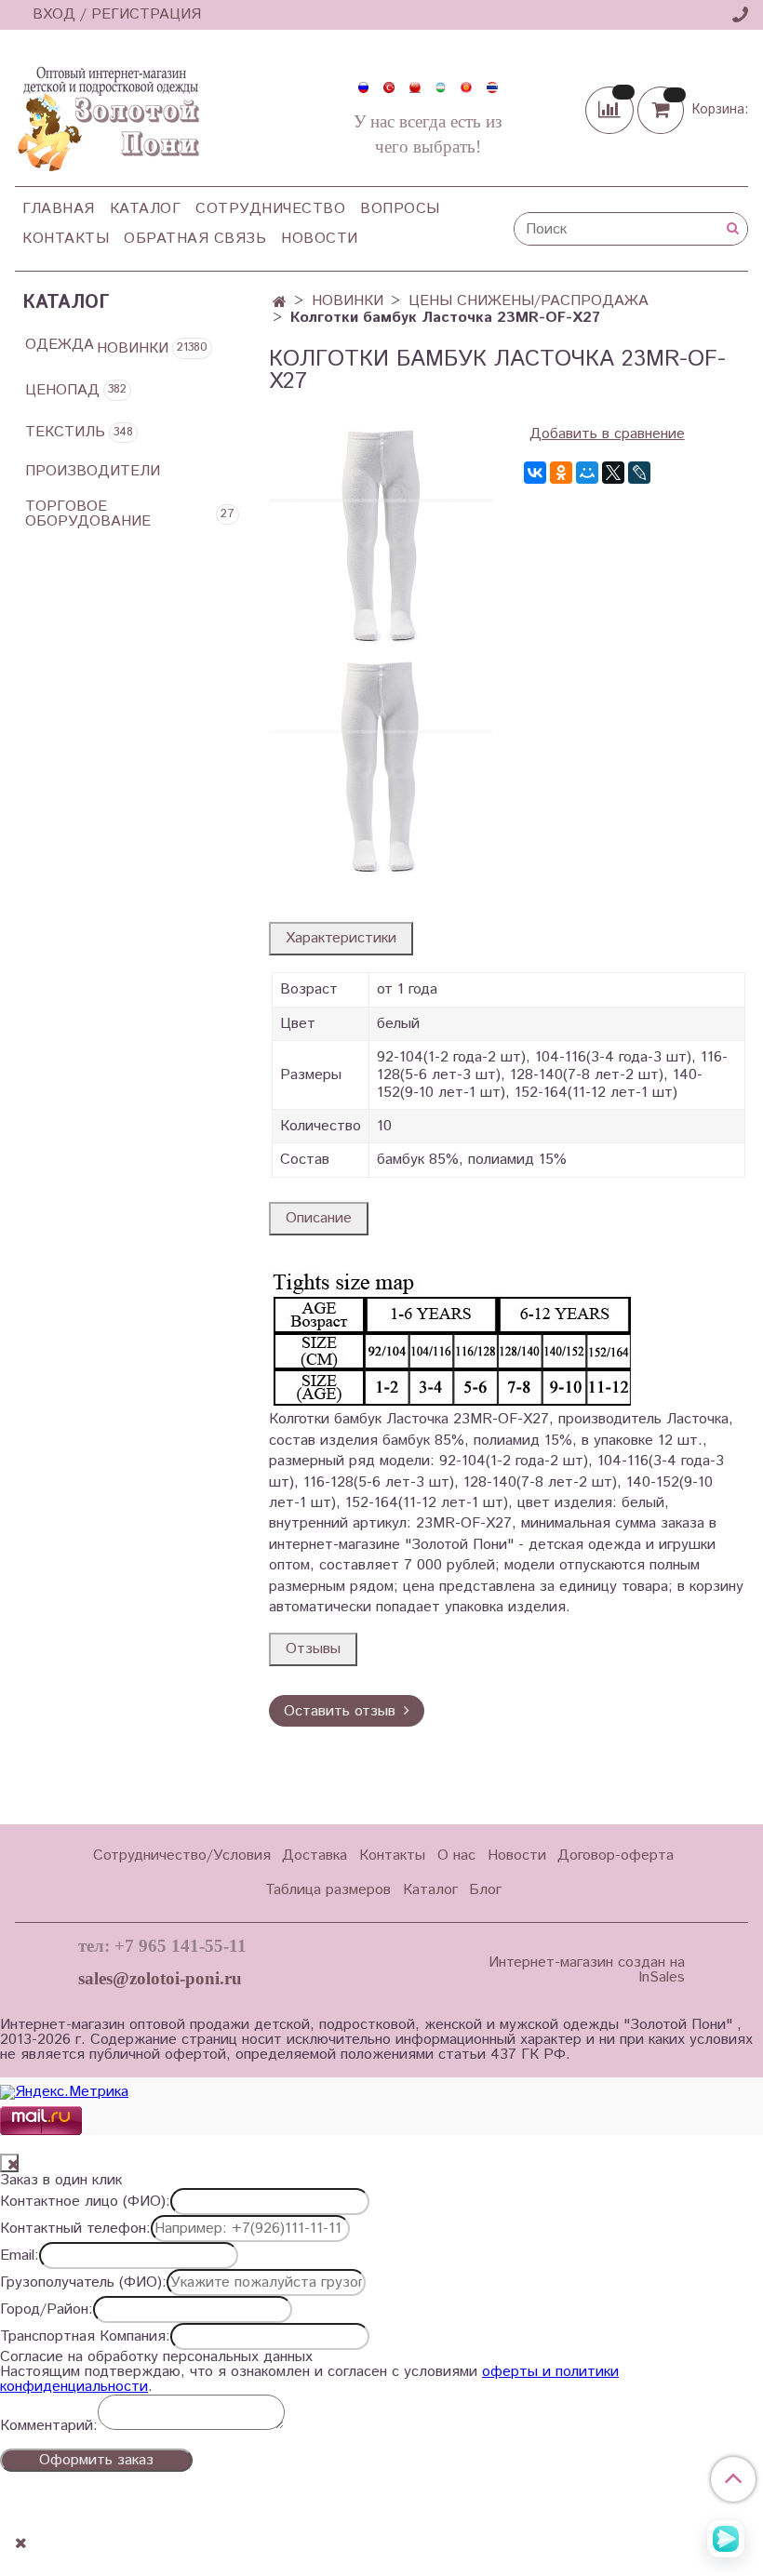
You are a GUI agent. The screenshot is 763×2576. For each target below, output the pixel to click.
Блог (485, 1890)
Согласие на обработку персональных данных (156, 2357)
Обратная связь (195, 239)
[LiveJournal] (639, 473)
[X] (613, 473)
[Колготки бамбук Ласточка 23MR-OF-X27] (381, 534)
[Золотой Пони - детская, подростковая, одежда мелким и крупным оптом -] (107, 113)
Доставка (315, 1855)
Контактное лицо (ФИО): (85, 2202)
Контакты (66, 239)
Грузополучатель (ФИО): (83, 2283)
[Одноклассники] (561, 473)
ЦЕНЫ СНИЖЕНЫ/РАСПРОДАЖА (529, 301)
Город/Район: (47, 2310)
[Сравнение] (611, 109)
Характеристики (341, 938)
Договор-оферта (616, 1855)
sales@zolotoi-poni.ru (160, 1978)
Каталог (146, 209)
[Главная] (280, 303)
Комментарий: (49, 2426)
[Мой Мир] (587, 473)
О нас (456, 1855)
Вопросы (400, 209)
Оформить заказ (96, 2460)
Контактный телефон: (75, 2229)
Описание (319, 1218)
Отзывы (313, 1649)
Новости (320, 239)
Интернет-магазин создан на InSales (586, 1970)
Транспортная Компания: (85, 2337)
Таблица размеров (328, 1890)
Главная (59, 209)
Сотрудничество (270, 209)
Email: (20, 2256)
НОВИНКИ (348, 301)
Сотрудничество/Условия (182, 1855)
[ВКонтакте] (535, 473)
